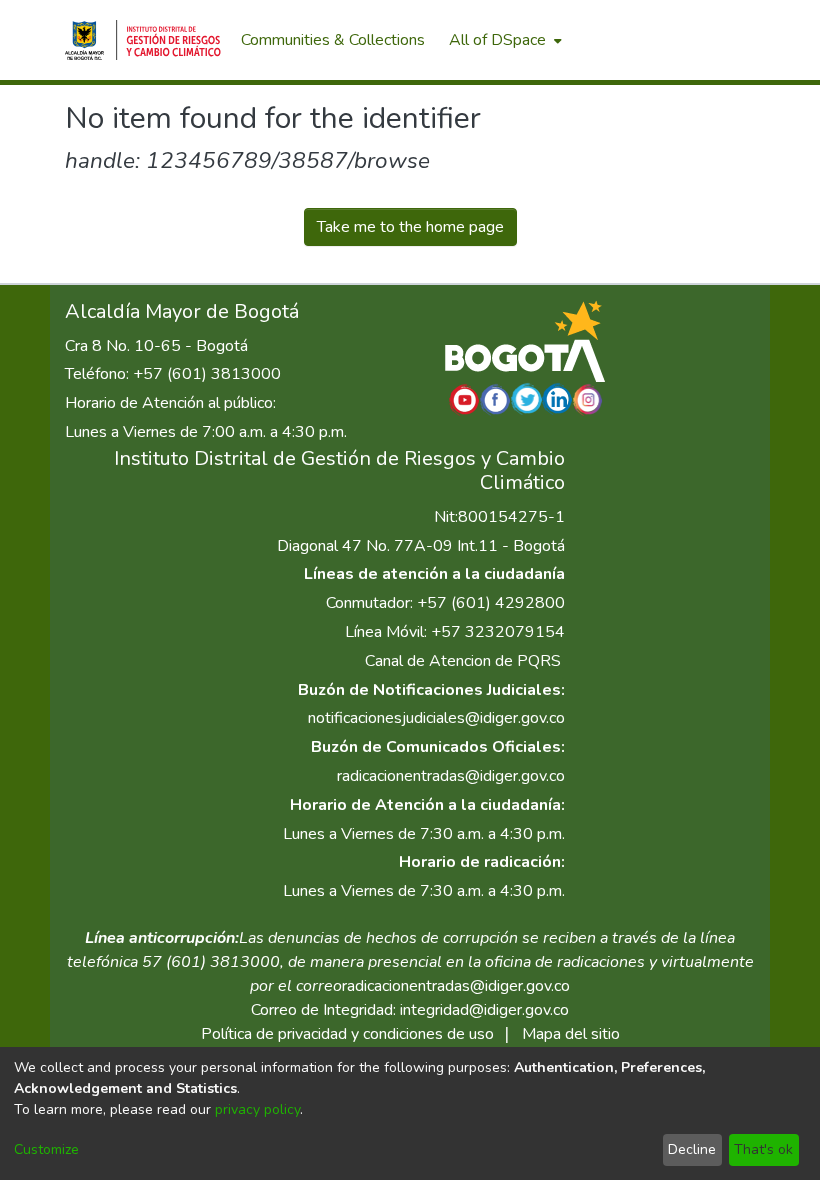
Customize (46, 1149)
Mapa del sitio (571, 1034)
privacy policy (257, 1109)
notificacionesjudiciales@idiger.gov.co (436, 718)
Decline (692, 1149)
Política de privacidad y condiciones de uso (347, 1034)
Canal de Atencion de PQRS (463, 661)
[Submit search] (650, 40)
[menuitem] (503, 40)
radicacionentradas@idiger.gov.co (451, 776)
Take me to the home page (410, 227)
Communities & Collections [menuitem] (333, 40)
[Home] (143, 40)
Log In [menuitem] (719, 40)
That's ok (763, 1149)
